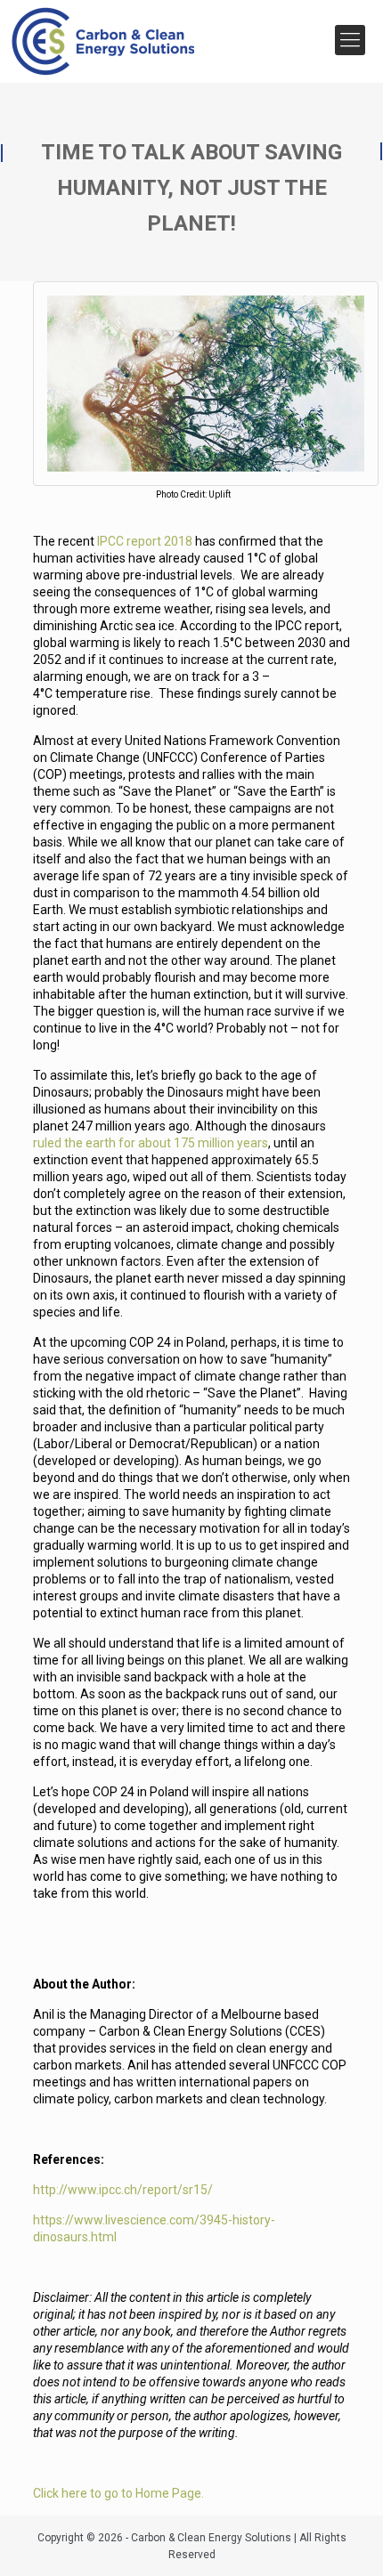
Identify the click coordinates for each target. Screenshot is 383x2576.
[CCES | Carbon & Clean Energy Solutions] (102, 37)
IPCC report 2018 (145, 541)
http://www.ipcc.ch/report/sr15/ (123, 2190)
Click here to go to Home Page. (118, 2493)
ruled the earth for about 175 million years (151, 1143)
